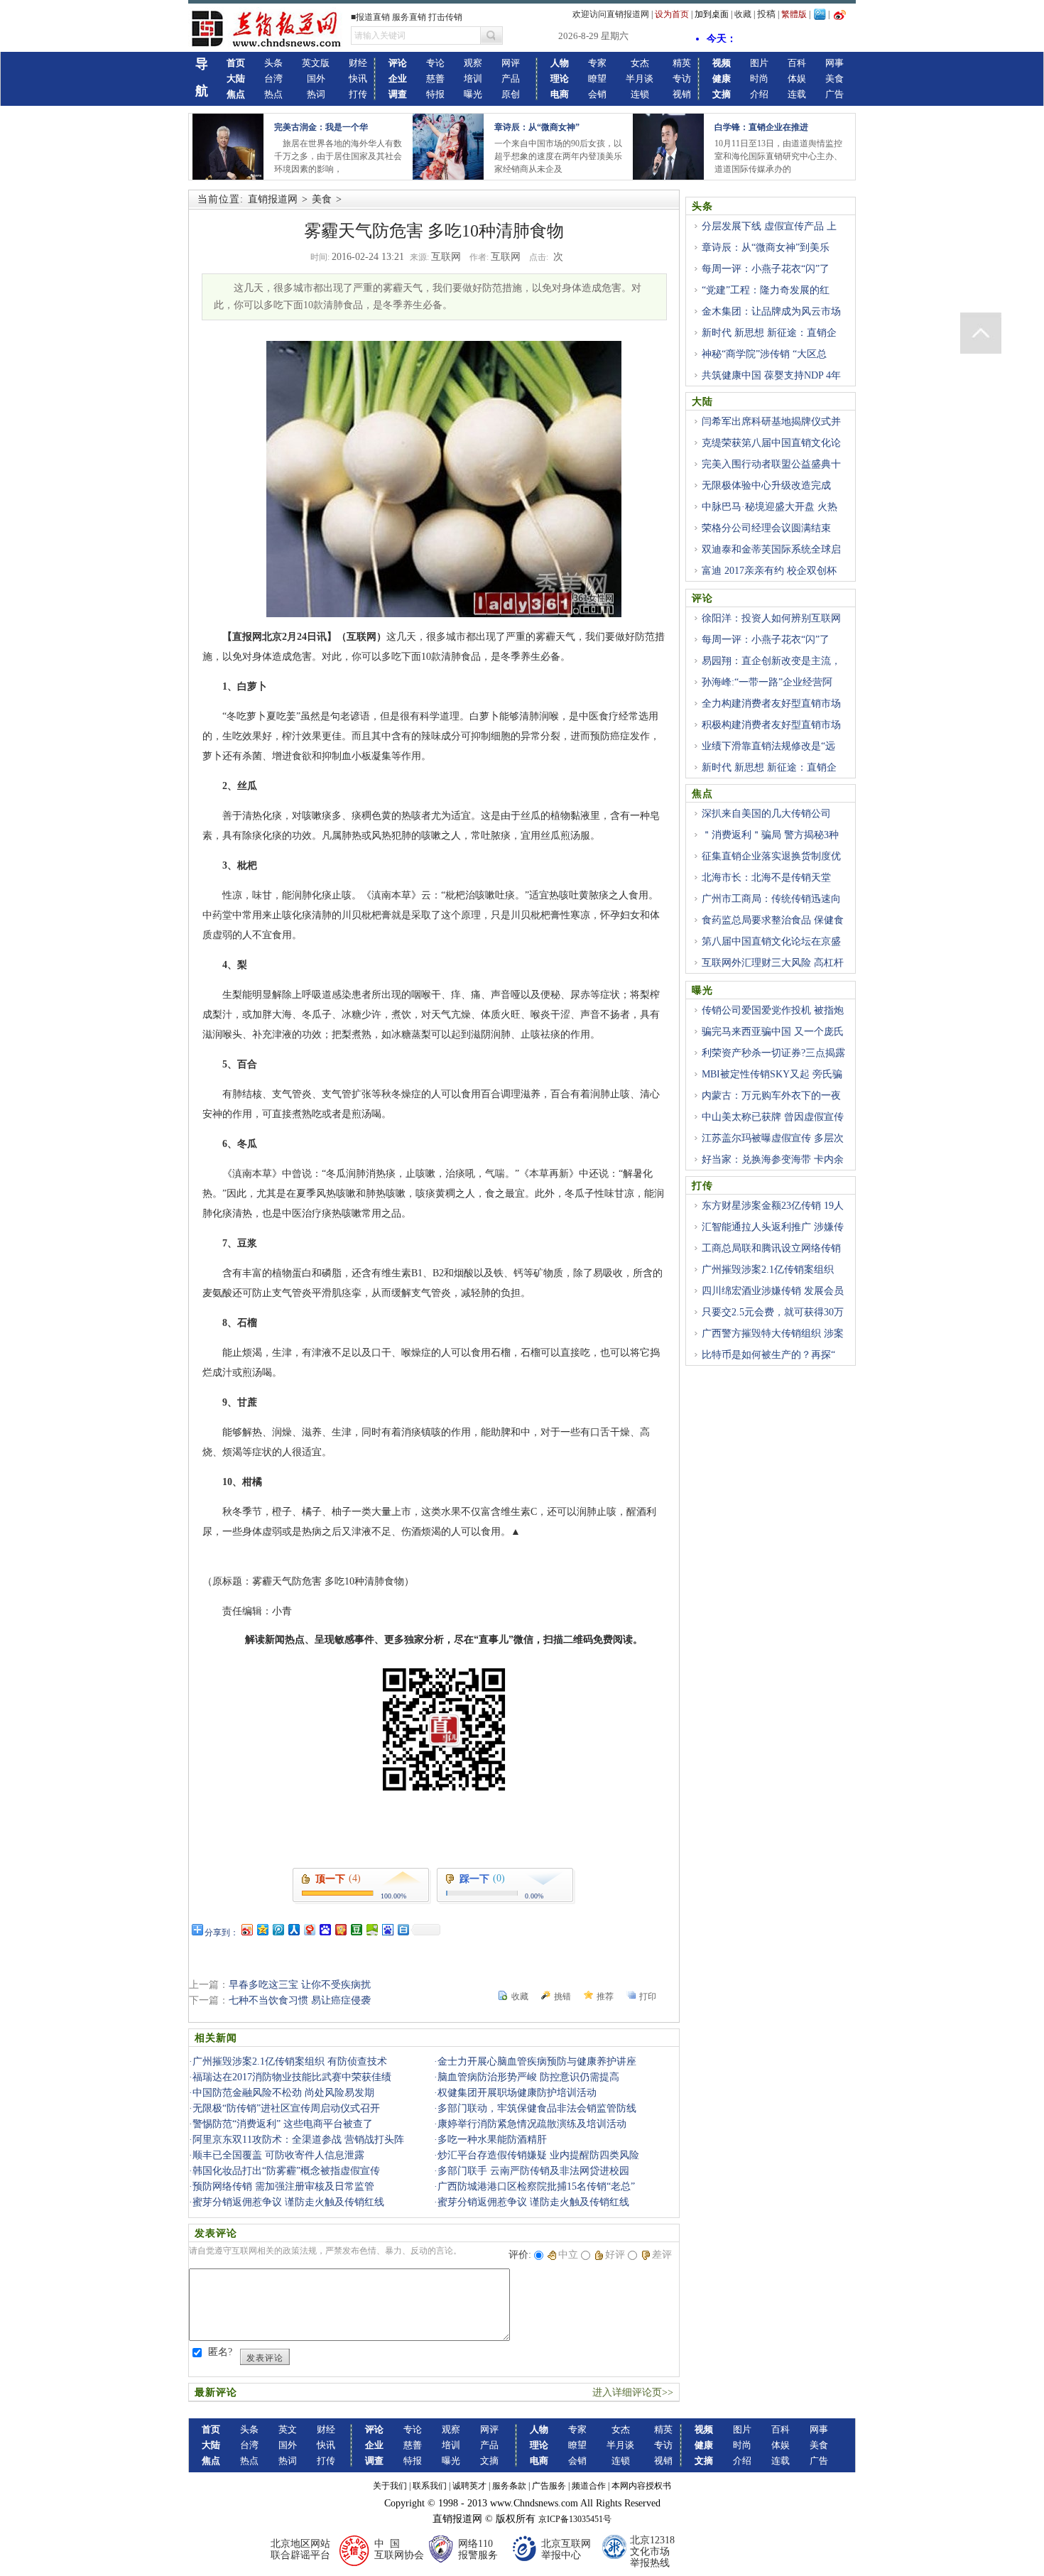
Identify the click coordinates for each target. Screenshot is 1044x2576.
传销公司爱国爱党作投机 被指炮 (773, 1010)
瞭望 (597, 78)
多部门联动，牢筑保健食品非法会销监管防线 (537, 2108)
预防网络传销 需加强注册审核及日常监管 (283, 2186)
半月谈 (640, 78)
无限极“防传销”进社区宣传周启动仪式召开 (286, 2108)
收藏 (743, 14)
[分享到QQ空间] (262, 1929)
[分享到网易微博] (309, 1929)
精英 (682, 63)
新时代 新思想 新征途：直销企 (769, 333)
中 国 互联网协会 (399, 2549)
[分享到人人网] (293, 1929)
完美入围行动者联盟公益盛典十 (771, 464)
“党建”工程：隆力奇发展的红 (766, 290)
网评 (511, 63)
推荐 (605, 1996)
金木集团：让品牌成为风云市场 (771, 311)
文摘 (489, 2461)
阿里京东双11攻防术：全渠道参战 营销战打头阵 (298, 2140)
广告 (834, 94)
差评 (662, 2255)
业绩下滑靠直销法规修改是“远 (768, 746)
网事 (834, 63)
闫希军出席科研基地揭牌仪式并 (771, 422)
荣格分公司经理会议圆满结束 (766, 528)
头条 (273, 63)
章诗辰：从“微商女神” (537, 127)
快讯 (358, 78)
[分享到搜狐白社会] (403, 1929)
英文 (288, 2429)
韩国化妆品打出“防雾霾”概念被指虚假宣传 (286, 2171)
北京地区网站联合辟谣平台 (300, 2549)
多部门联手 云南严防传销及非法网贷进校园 (533, 2171)
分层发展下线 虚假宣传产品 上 (769, 226)
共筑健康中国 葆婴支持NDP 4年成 (766, 384)
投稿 (766, 14)
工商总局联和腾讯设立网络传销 (771, 1248)
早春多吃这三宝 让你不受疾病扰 (300, 1985)
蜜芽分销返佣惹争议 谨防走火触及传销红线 (288, 2202)
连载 (797, 94)
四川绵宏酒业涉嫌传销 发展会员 (773, 1291)
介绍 (759, 94)
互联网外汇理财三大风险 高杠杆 (773, 963)
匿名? (220, 2352)
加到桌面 (712, 14)
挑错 (562, 1996)
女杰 (640, 63)
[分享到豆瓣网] (356, 1929)
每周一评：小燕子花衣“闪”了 (766, 269)
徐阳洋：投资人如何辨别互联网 (771, 618)
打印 (648, 1996)
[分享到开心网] (340, 1929)
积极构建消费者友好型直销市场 (771, 725)
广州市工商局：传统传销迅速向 (771, 899)
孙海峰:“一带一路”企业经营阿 (767, 682)
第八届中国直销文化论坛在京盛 (771, 941)
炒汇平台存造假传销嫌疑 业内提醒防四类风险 (538, 2155)
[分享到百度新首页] (387, 1929)
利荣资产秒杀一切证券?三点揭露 (773, 1053)
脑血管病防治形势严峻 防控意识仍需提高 (528, 2077)
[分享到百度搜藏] (325, 1929)
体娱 (797, 78)
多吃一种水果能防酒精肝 (492, 2140)
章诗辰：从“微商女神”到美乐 (766, 248)
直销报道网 (273, 199)
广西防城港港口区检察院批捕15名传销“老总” (536, 2186)
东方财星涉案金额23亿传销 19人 (773, 1206)
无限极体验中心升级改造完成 (766, 485)
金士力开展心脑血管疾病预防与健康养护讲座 (537, 2061)
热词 (316, 94)
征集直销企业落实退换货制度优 (771, 856)
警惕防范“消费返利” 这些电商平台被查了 (283, 2124)
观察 (473, 63)
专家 (597, 63)
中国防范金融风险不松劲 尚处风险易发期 (283, 2093)
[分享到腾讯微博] (278, 1929)
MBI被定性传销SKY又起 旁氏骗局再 (767, 1082)
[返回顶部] (981, 333)
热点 (273, 94)
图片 (759, 63)
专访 (682, 78)
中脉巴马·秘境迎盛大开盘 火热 (770, 507)
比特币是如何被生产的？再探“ (768, 1355)
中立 (568, 2255)
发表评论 (265, 2358)
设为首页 (672, 14)
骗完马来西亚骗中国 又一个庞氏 (773, 1032)
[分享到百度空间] (371, 1929)
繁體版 (794, 14)
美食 (834, 78)
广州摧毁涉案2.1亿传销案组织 (768, 1270)
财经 (358, 63)
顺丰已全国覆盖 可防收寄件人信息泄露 (278, 2155)
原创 (511, 94)
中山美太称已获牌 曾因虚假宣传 (773, 1117)
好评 (615, 2255)
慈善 (435, 78)
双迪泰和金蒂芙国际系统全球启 (771, 549)
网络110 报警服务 (478, 2549)
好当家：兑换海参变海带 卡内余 (773, 1159)
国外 (316, 78)
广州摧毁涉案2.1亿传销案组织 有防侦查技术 (290, 2061)
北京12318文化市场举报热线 (652, 2551)
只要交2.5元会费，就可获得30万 (773, 1312)
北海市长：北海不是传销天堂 (766, 877)
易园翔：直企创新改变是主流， (771, 661)
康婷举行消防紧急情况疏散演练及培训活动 (532, 2124)
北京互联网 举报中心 (566, 2549)
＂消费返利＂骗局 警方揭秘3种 (770, 835)
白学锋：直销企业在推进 (761, 127)
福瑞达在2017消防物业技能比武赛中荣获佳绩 (292, 2077)
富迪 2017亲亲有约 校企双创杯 (769, 571)
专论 (435, 63)
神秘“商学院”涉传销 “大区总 (764, 354)
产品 (511, 78)
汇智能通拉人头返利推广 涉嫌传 (773, 1227)
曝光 (473, 94)
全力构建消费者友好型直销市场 (771, 703)
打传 (358, 94)
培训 (473, 78)
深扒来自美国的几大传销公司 (766, 814)
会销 (597, 94)
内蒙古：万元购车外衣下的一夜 (771, 1096)
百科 (797, 63)
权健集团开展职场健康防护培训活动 (517, 2093)
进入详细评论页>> (633, 2392)
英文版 (316, 63)
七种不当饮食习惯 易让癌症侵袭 (300, 2000)
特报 (435, 94)
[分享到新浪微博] (246, 1929)
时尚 (759, 78)
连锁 (640, 94)
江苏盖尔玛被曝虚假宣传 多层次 (773, 1138)
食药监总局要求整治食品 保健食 (773, 920)
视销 (682, 94)
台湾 (273, 78)
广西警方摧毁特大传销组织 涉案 (773, 1333)
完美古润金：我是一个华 (321, 127)
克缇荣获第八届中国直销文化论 (771, 443)
